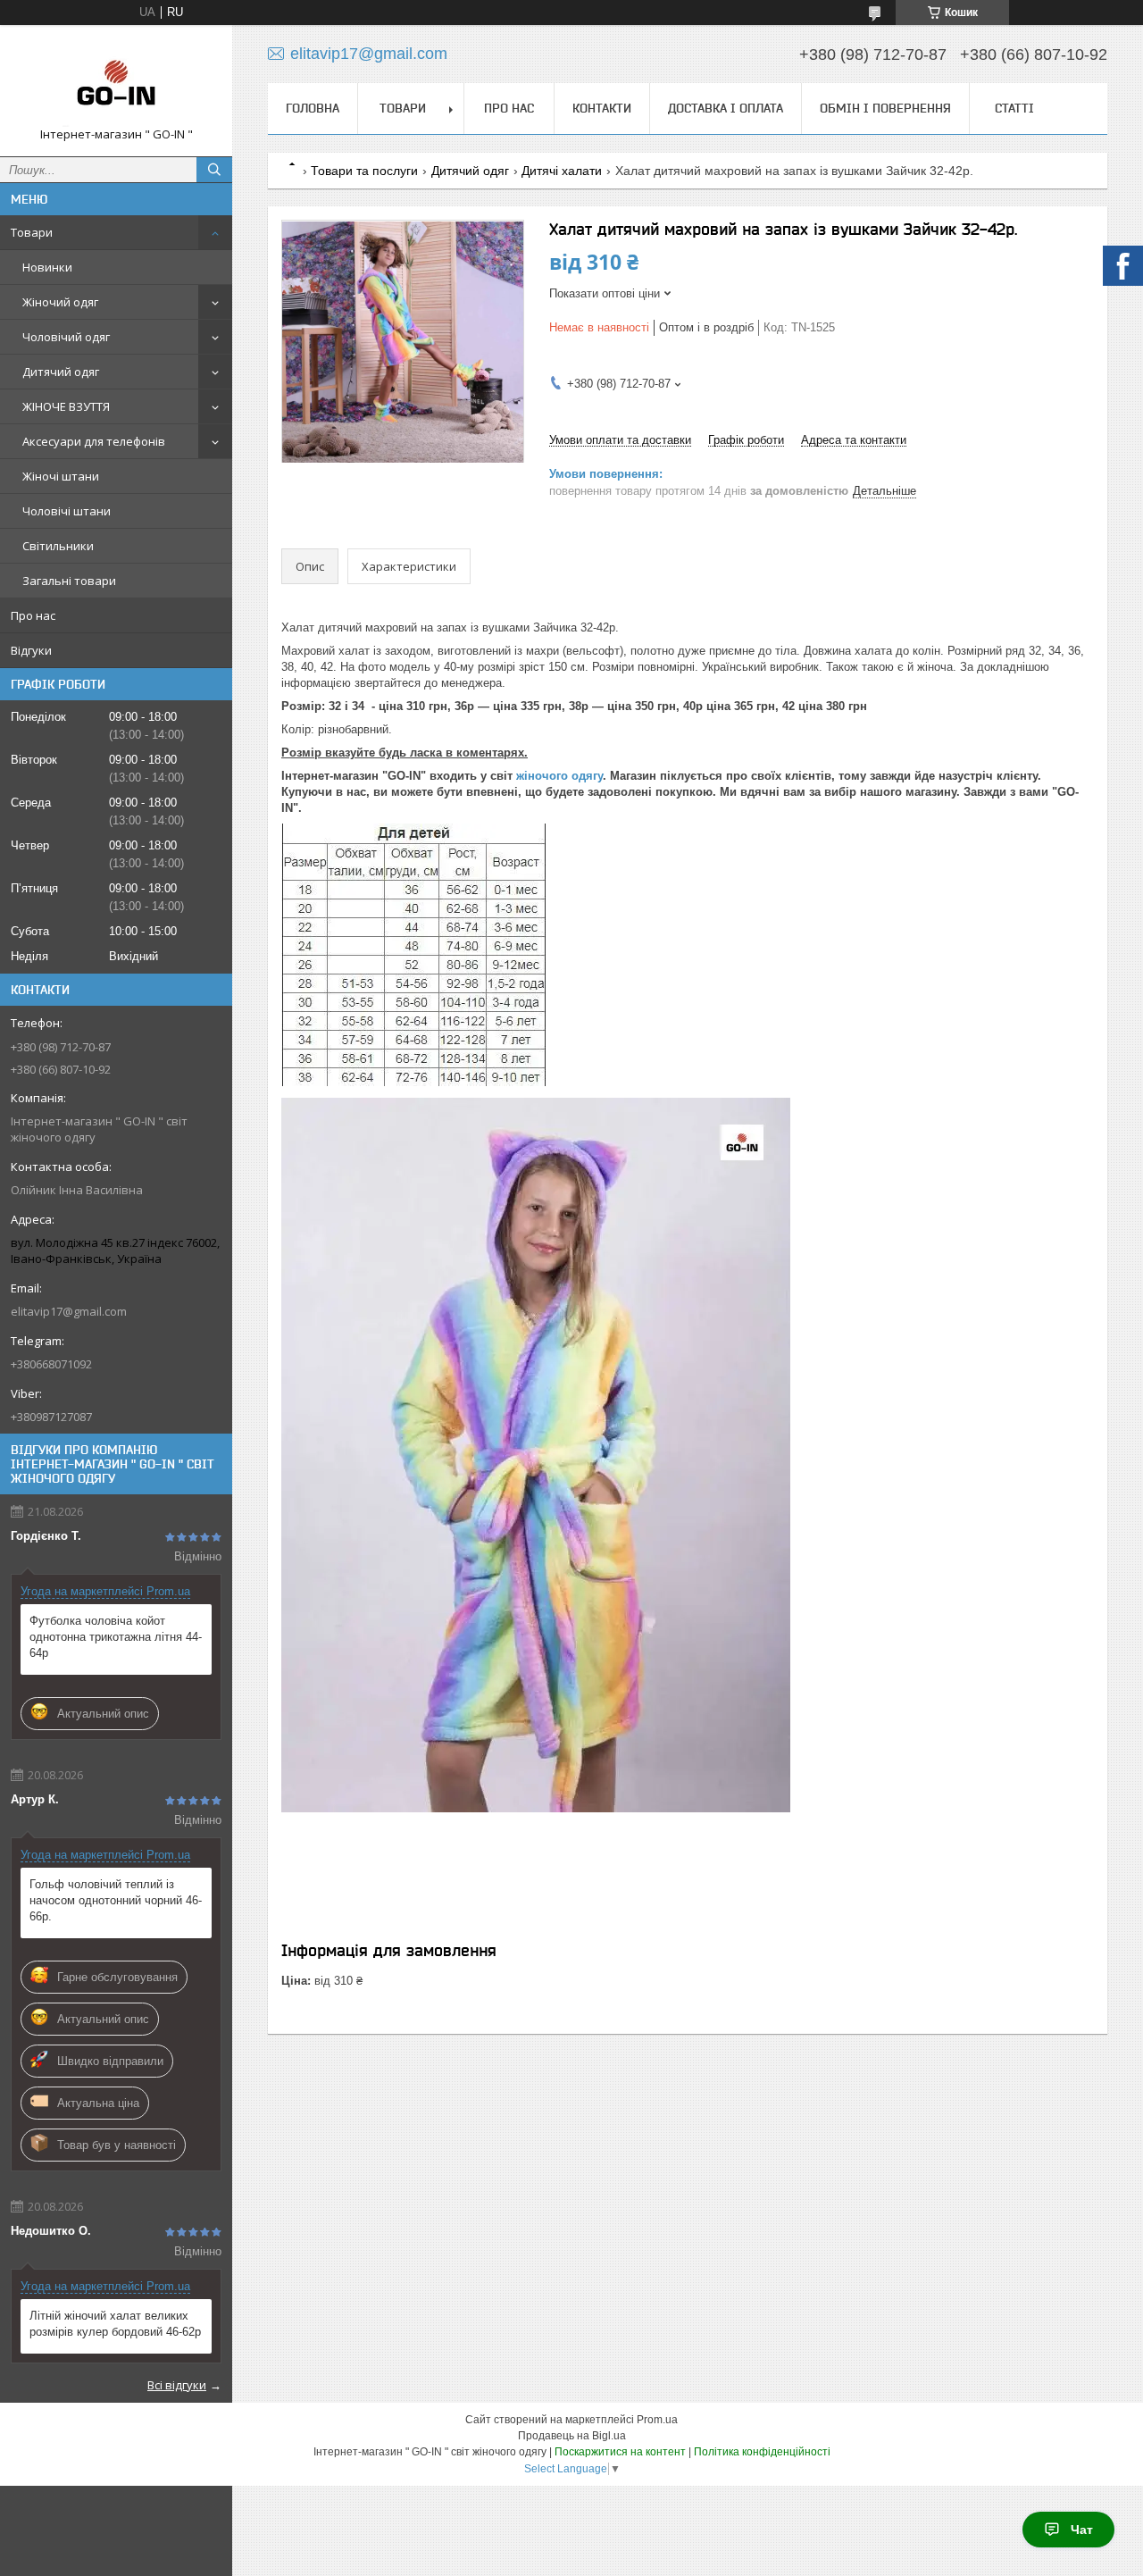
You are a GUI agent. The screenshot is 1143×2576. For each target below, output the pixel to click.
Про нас (33, 615)
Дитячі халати (562, 171)
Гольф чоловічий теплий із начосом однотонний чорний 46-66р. (116, 1900)
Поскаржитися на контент (620, 2452)
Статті (1014, 108)
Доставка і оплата (726, 108)
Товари (32, 232)
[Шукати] (214, 170)
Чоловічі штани (67, 511)
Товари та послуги (364, 171)
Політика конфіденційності (762, 2452)
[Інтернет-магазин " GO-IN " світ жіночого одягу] (116, 83)
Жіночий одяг (60, 302)
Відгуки (31, 650)
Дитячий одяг (61, 372)
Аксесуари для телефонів (94, 441)
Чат (1082, 2530)
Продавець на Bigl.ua (572, 2436)
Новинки (47, 267)
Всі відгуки (177, 2385)
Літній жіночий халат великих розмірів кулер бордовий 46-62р (115, 2324)
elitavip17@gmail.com (69, 1311)
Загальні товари (69, 581)
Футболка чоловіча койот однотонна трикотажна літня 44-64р (116, 1637)
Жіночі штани (61, 476)
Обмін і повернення (885, 108)
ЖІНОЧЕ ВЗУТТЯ (66, 406)
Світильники (58, 546)
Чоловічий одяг (66, 337)
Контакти (602, 108)
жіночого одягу (559, 776)
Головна (313, 108)
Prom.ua (657, 2420)
